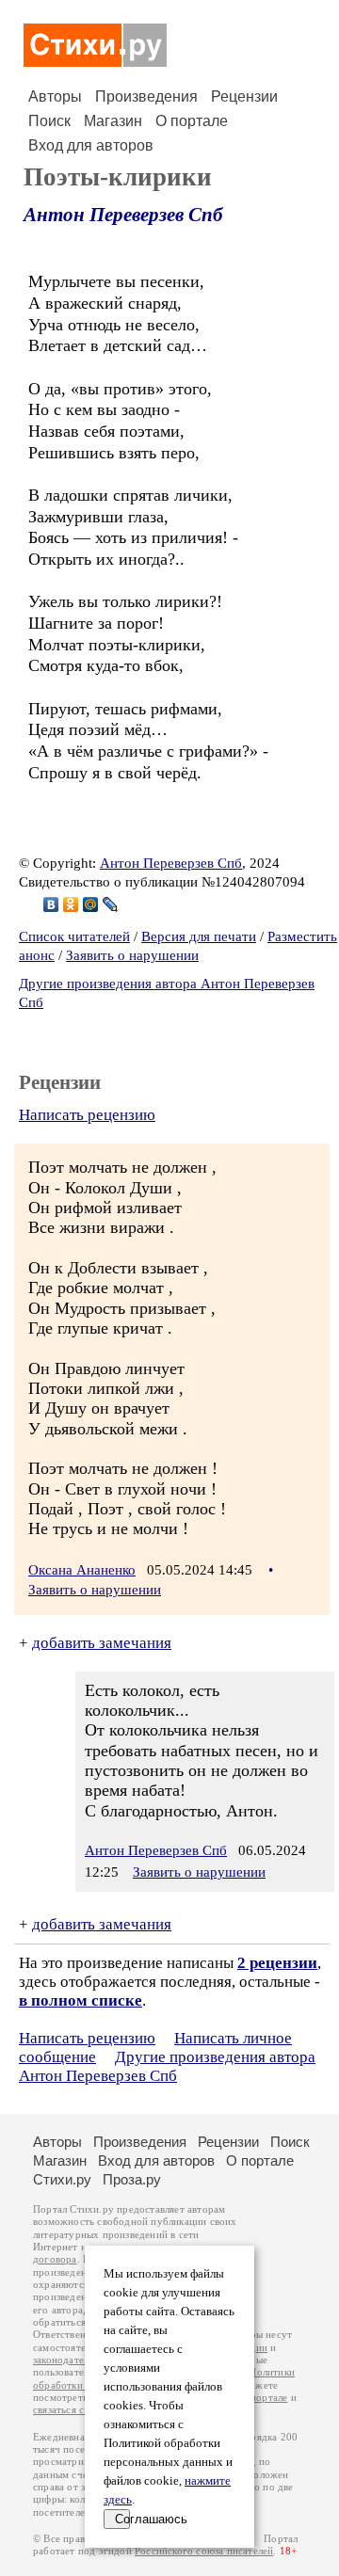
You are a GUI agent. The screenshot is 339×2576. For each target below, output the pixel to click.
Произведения (146, 96)
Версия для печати (199, 936)
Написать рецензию (87, 1115)
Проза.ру (132, 2179)
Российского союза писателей (204, 2551)
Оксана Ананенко (82, 1570)
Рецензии (244, 96)
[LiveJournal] (111, 904)
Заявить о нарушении (132, 955)
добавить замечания (102, 1643)
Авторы (55, 96)
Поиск (49, 121)
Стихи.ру (62, 2179)
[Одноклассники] (71, 904)
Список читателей (74, 936)
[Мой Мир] (91, 904)
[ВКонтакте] (51, 904)
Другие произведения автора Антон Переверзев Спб (167, 2066)
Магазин (113, 121)
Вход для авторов (91, 145)
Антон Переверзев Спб (123, 215)
